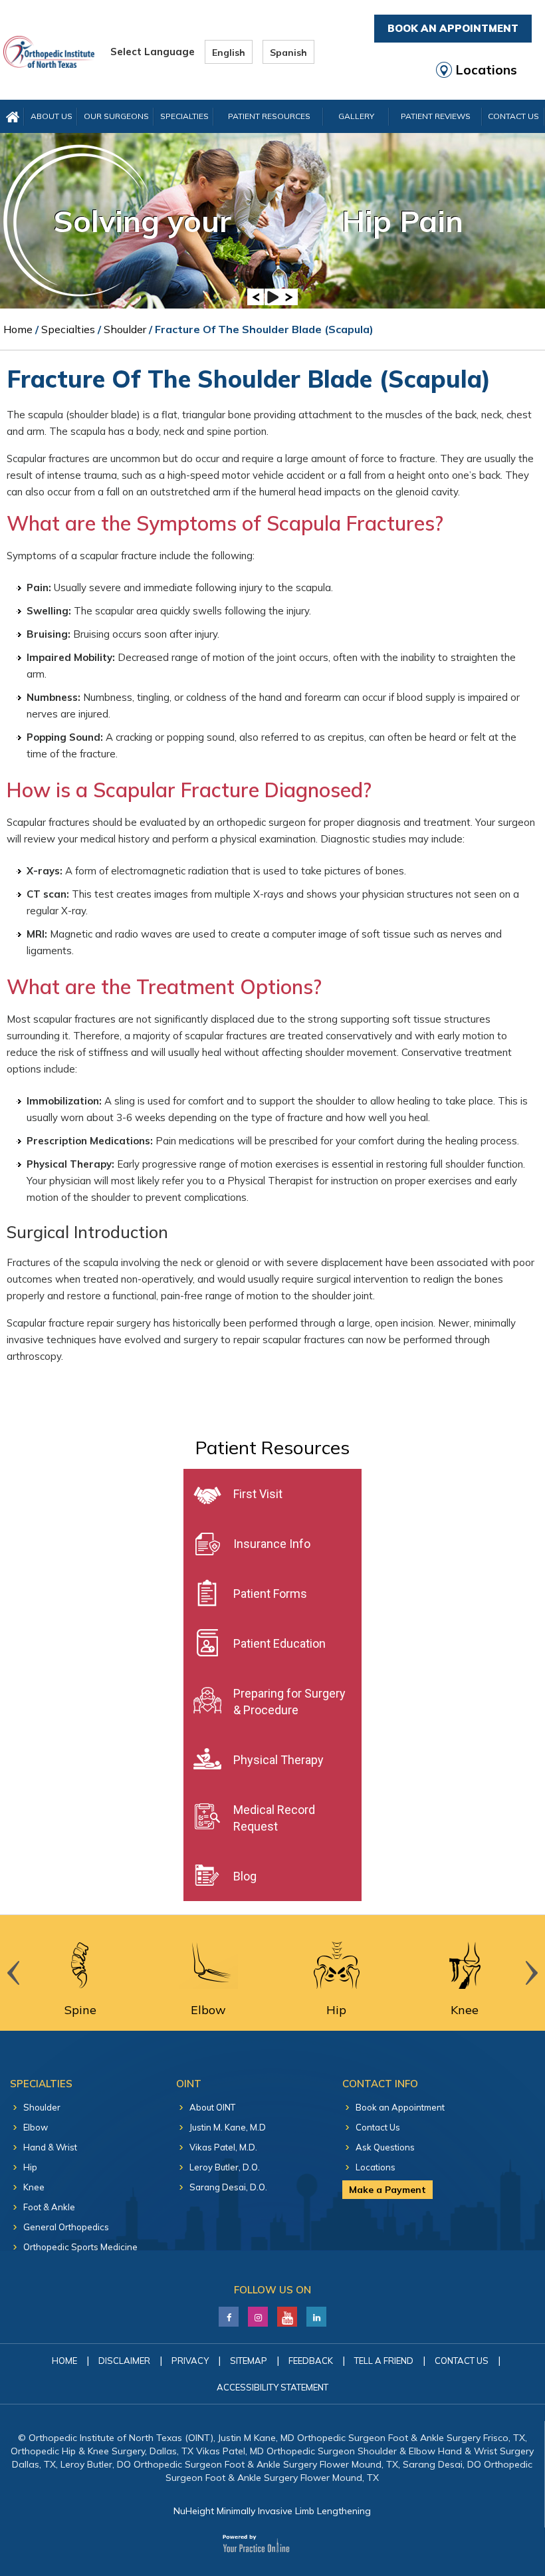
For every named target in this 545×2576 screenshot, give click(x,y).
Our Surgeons (116, 116)
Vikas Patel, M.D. (223, 2147)
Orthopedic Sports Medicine (80, 2247)
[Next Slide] (289, 297)
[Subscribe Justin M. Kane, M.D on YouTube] (287, 2313)
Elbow (36, 2127)
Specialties (184, 116)
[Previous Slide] (256, 297)
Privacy (190, 2361)
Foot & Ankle (49, 2207)
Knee (34, 2187)
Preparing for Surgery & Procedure (289, 1702)
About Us (52, 116)
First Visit (258, 1494)
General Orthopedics (66, 2227)
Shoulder (125, 329)
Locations (487, 70)
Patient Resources (269, 116)
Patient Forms (270, 1594)
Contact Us (513, 116)
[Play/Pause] (273, 297)
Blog (245, 1876)
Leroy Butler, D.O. (225, 2167)
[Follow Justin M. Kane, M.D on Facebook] (229, 2313)
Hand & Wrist (50, 2147)
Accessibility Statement (272, 2387)
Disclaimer (124, 2361)
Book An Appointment (453, 28)
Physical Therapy (278, 1760)
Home (18, 329)
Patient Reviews (436, 116)
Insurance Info (272, 1544)
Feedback (311, 2361)
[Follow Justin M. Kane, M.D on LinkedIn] (258, 2313)
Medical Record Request (274, 1818)
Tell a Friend (384, 2361)
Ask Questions (385, 2147)
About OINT (212, 2107)
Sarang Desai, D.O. (228, 2187)
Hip (30, 2167)
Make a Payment (387, 2190)
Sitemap (249, 2361)
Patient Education (279, 1643)
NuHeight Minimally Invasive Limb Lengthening (272, 2511)
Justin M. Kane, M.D (228, 2127)
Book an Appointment (400, 2107)
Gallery (356, 116)
